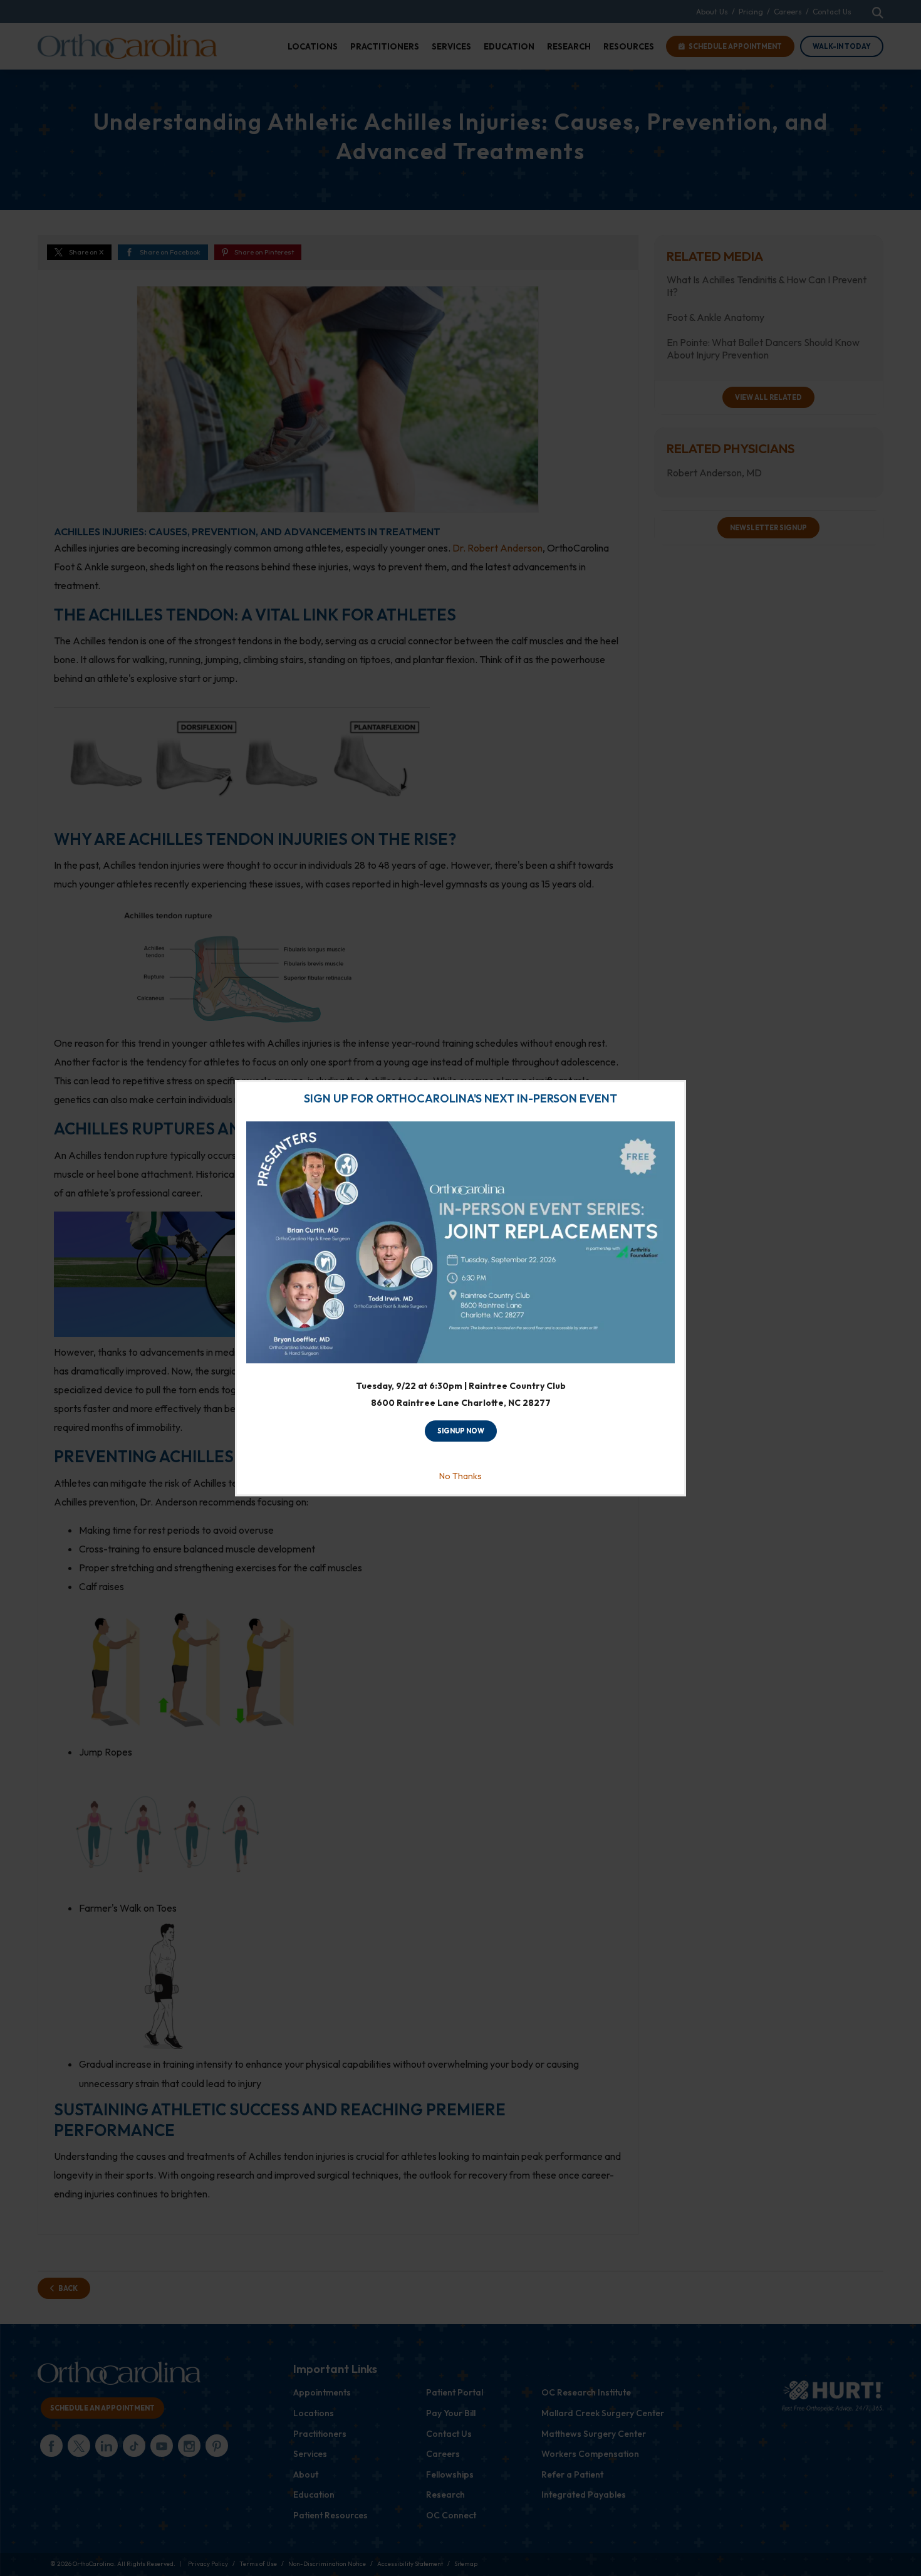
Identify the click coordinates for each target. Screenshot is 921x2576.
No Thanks (460, 1476)
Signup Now (461, 1432)
